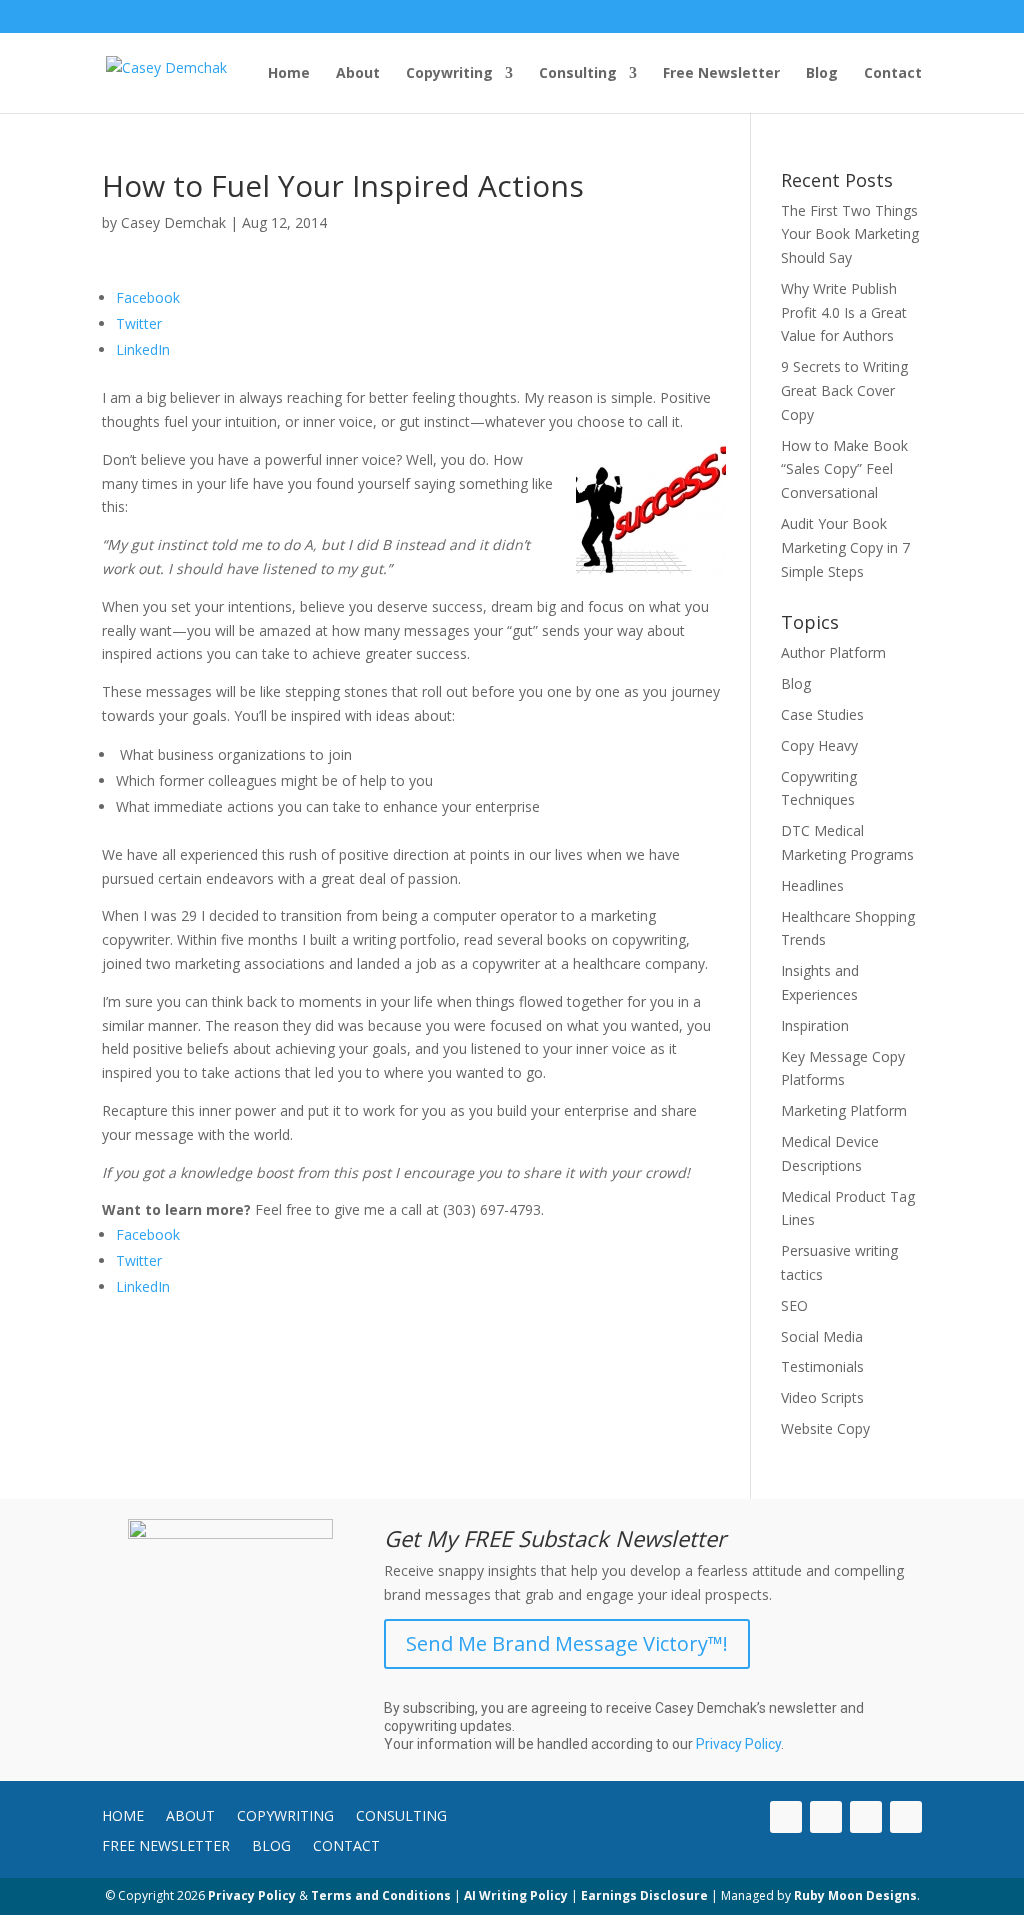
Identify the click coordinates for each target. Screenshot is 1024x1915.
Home (289, 74)
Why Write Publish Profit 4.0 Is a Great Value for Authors (844, 312)
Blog (822, 74)
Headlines (812, 885)
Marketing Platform (844, 1110)
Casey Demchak (173, 222)
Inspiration (815, 1025)
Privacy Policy (738, 1744)
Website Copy (825, 1428)
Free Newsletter (721, 74)
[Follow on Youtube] (826, 1817)
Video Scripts (822, 1397)
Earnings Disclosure (644, 1895)
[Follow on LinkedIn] (786, 1817)
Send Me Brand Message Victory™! (567, 1643)
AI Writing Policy (516, 1895)
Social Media (822, 1336)
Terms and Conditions (381, 1895)
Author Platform (833, 652)
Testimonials (822, 1366)
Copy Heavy (819, 745)
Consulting (578, 74)
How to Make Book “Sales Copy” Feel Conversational (844, 469)
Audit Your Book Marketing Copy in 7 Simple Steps (845, 547)
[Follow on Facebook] (906, 1817)
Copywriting (449, 74)
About (358, 74)
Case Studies (822, 714)
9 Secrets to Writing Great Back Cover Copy (844, 390)
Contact (893, 74)
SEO (794, 1305)
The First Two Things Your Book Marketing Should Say (850, 234)
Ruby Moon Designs (855, 1895)
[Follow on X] (866, 1817)
